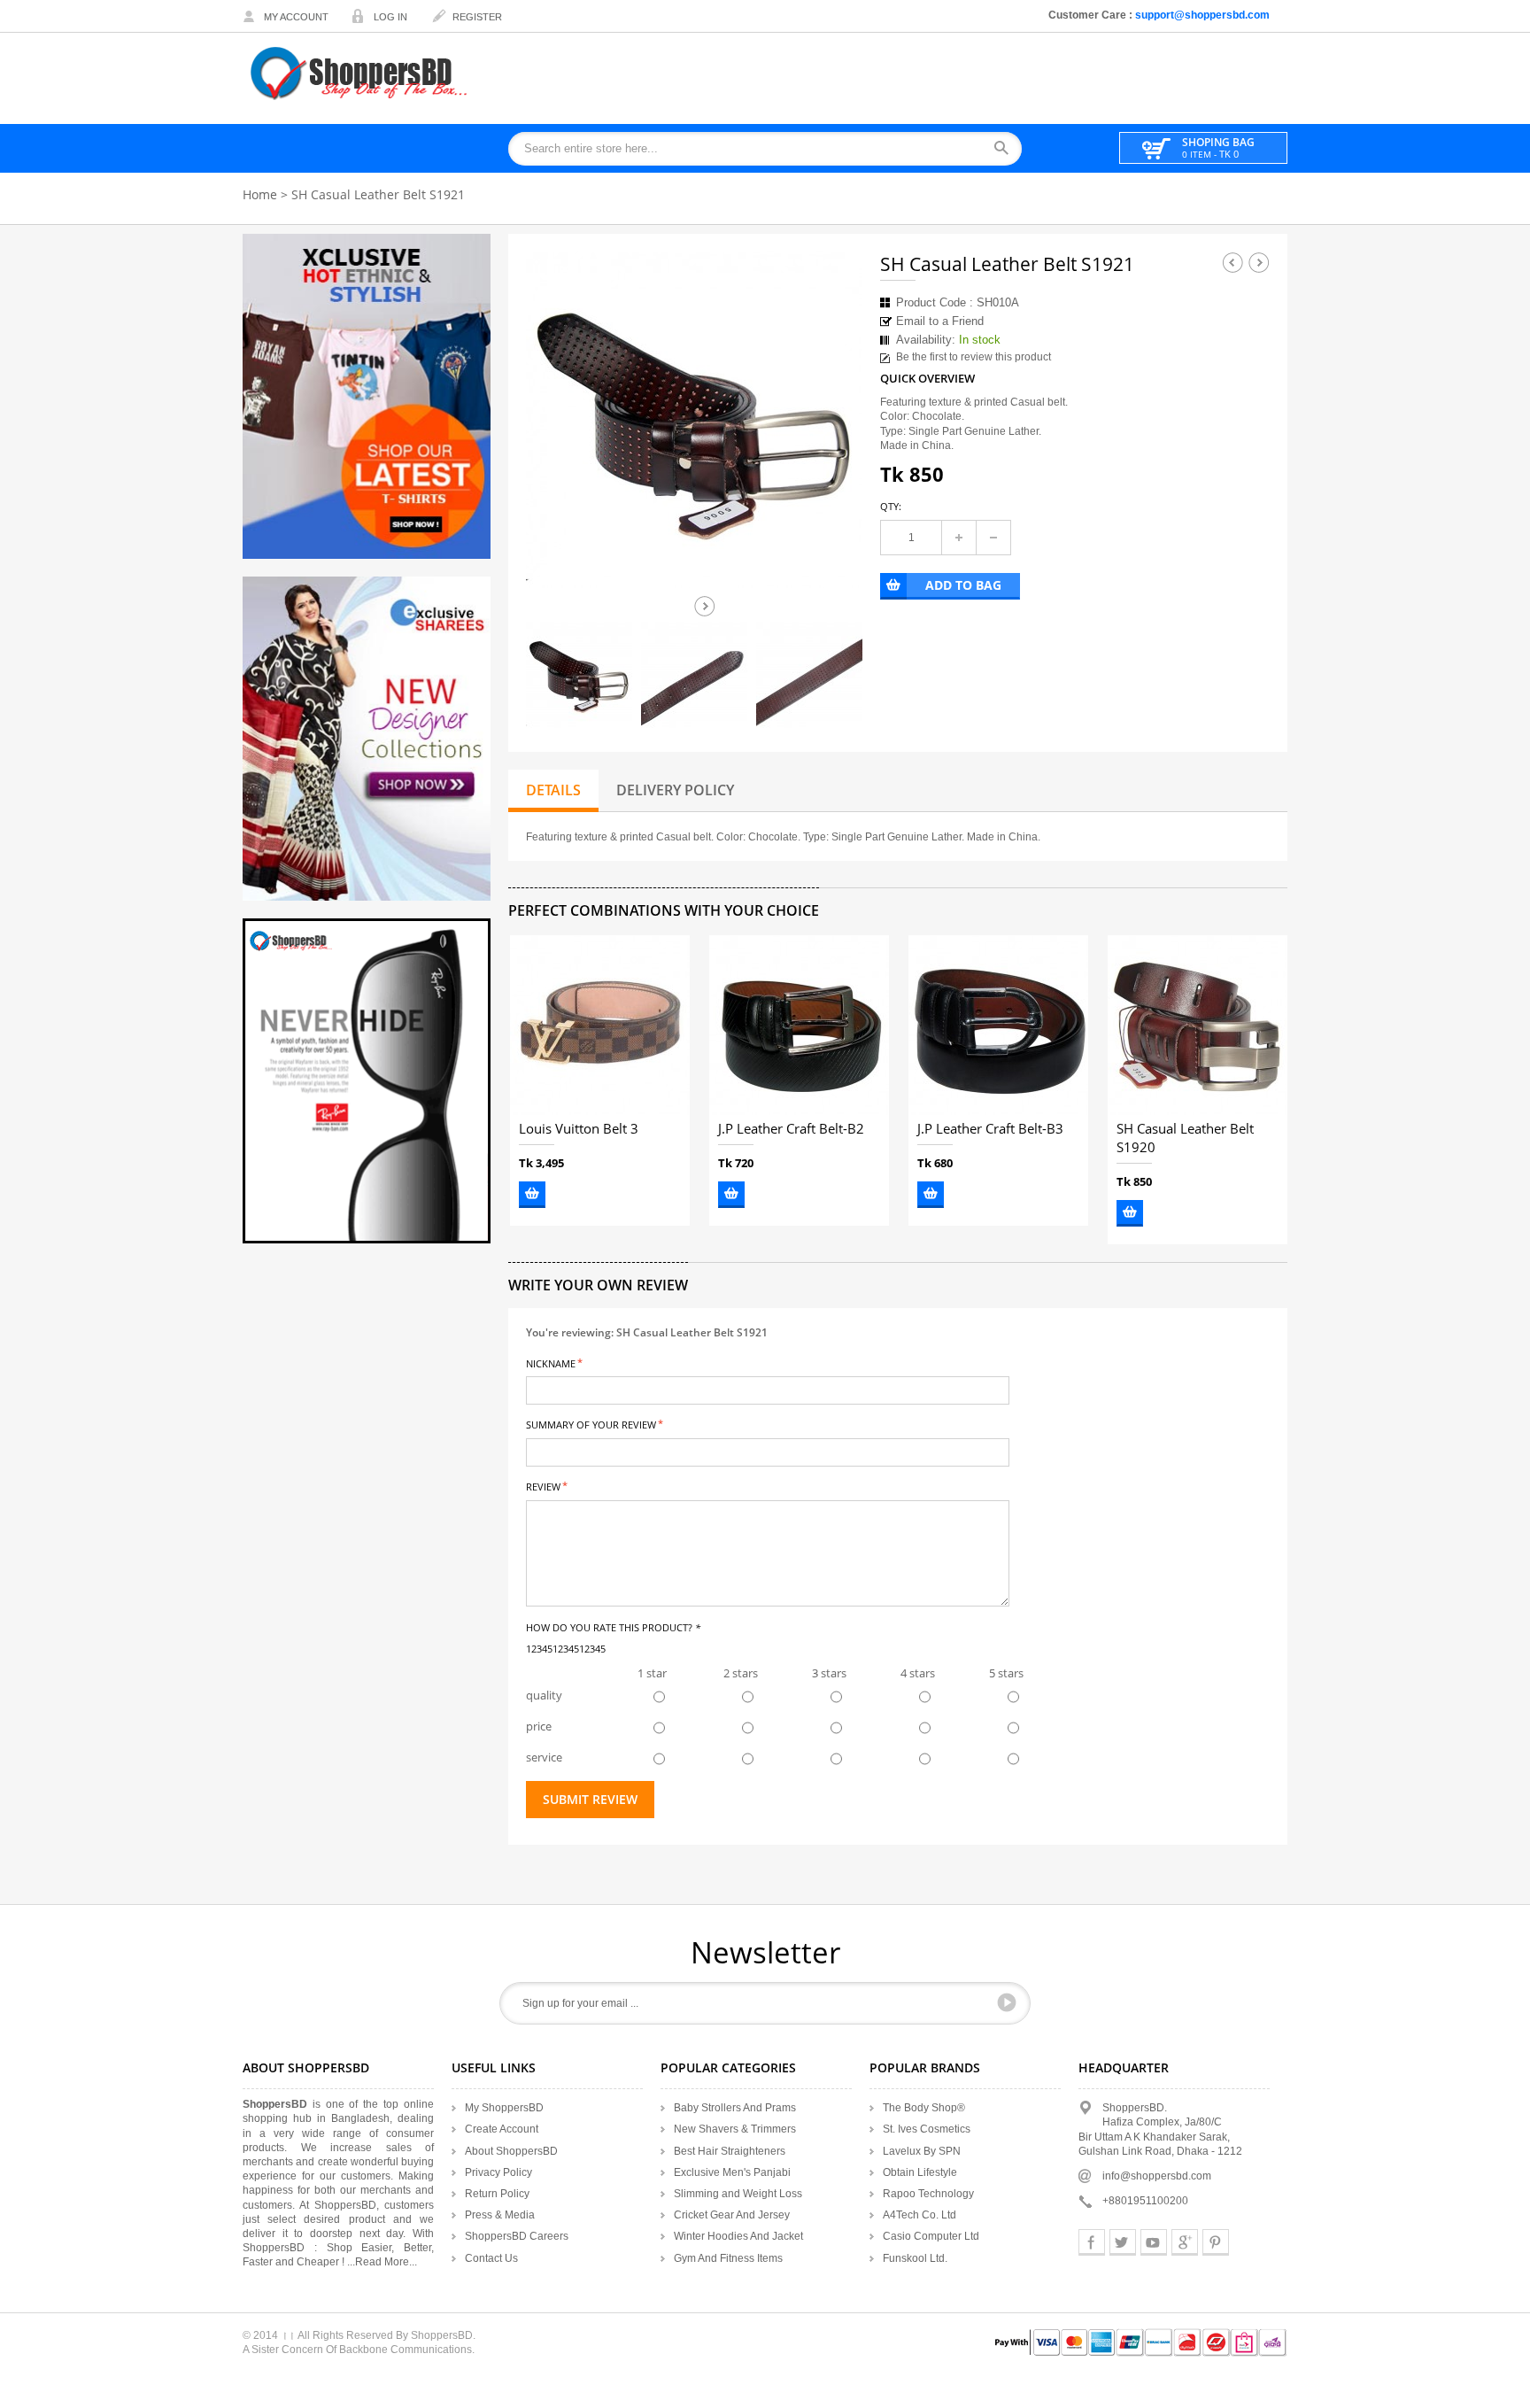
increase (959, 538)
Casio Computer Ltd (931, 2236)
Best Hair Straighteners (730, 2151)
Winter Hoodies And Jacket (738, 2236)
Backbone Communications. (407, 2350)
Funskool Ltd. (915, 2258)
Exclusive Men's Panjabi (732, 2172)
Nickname (551, 1363)
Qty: (891, 506)
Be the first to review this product (974, 357)
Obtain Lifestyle (920, 2172)
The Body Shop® (924, 2108)
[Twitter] (1123, 2242)
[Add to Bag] (532, 1195)
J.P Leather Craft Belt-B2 (791, 1129)
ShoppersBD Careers (517, 2236)
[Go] (1007, 2002)
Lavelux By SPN (922, 2151)
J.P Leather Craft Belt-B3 (990, 1129)
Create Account (502, 2129)
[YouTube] (1154, 2242)
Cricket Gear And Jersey (732, 2215)
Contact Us (491, 2258)
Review (543, 1486)
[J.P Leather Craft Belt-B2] (799, 1025)
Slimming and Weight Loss (738, 2194)
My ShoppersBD (504, 2108)
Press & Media (500, 2215)
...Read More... (382, 2262)
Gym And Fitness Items (728, 2258)
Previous (1232, 262)
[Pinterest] (1216, 2242)
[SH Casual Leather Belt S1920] (1198, 1025)
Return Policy (497, 2194)
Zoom (833, 559)
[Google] (1185, 2242)
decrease (993, 538)
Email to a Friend (940, 321)
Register (477, 17)
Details (553, 790)
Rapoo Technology (928, 2194)
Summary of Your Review (591, 1424)
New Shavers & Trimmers (735, 2129)
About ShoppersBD (511, 2151)
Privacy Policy (498, 2172)
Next (705, 606)
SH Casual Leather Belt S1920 (1185, 1138)
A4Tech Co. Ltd (920, 2215)
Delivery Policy (675, 790)
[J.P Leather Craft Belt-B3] (998, 1025)
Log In (390, 17)
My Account (296, 17)
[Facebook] (1092, 2242)
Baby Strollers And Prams (735, 2108)
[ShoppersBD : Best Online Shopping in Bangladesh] (360, 73)
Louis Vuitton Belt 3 (579, 1129)
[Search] (1007, 149)
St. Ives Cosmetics (927, 2129)
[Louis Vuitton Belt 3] (600, 1025)
